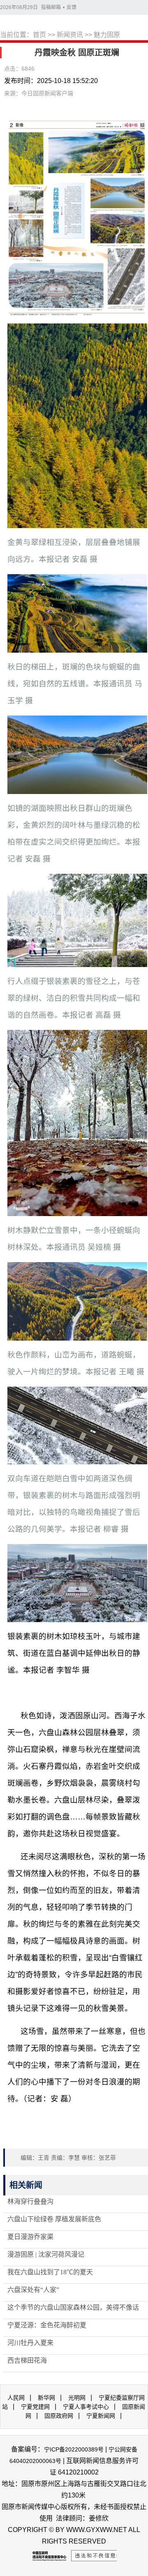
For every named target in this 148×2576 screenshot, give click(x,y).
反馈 (72, 7)
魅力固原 (107, 35)
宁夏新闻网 (101, 2416)
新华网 (46, 2398)
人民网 (16, 2398)
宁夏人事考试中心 (86, 2407)
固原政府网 (59, 2416)
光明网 (77, 2398)
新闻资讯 (70, 35)
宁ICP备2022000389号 (74, 2449)
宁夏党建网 (35, 2407)
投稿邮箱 (51, 7)
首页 (39, 35)
